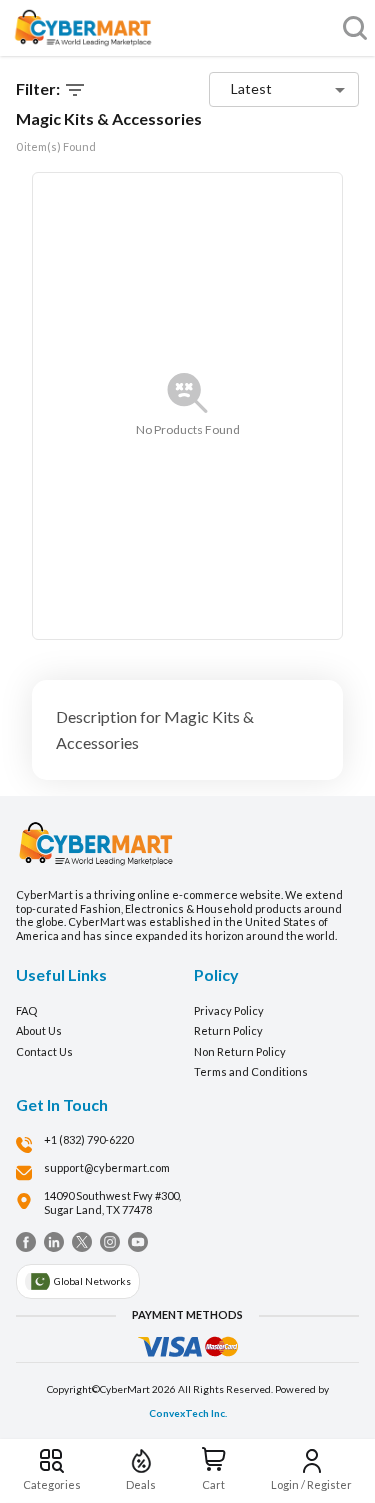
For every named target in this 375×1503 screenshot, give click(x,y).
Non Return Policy (240, 1051)
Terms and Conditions (251, 1071)
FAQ (26, 1010)
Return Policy (228, 1030)
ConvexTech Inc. (188, 1413)
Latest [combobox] (251, 88)
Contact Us (44, 1051)
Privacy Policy (229, 1010)
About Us (39, 1030)
